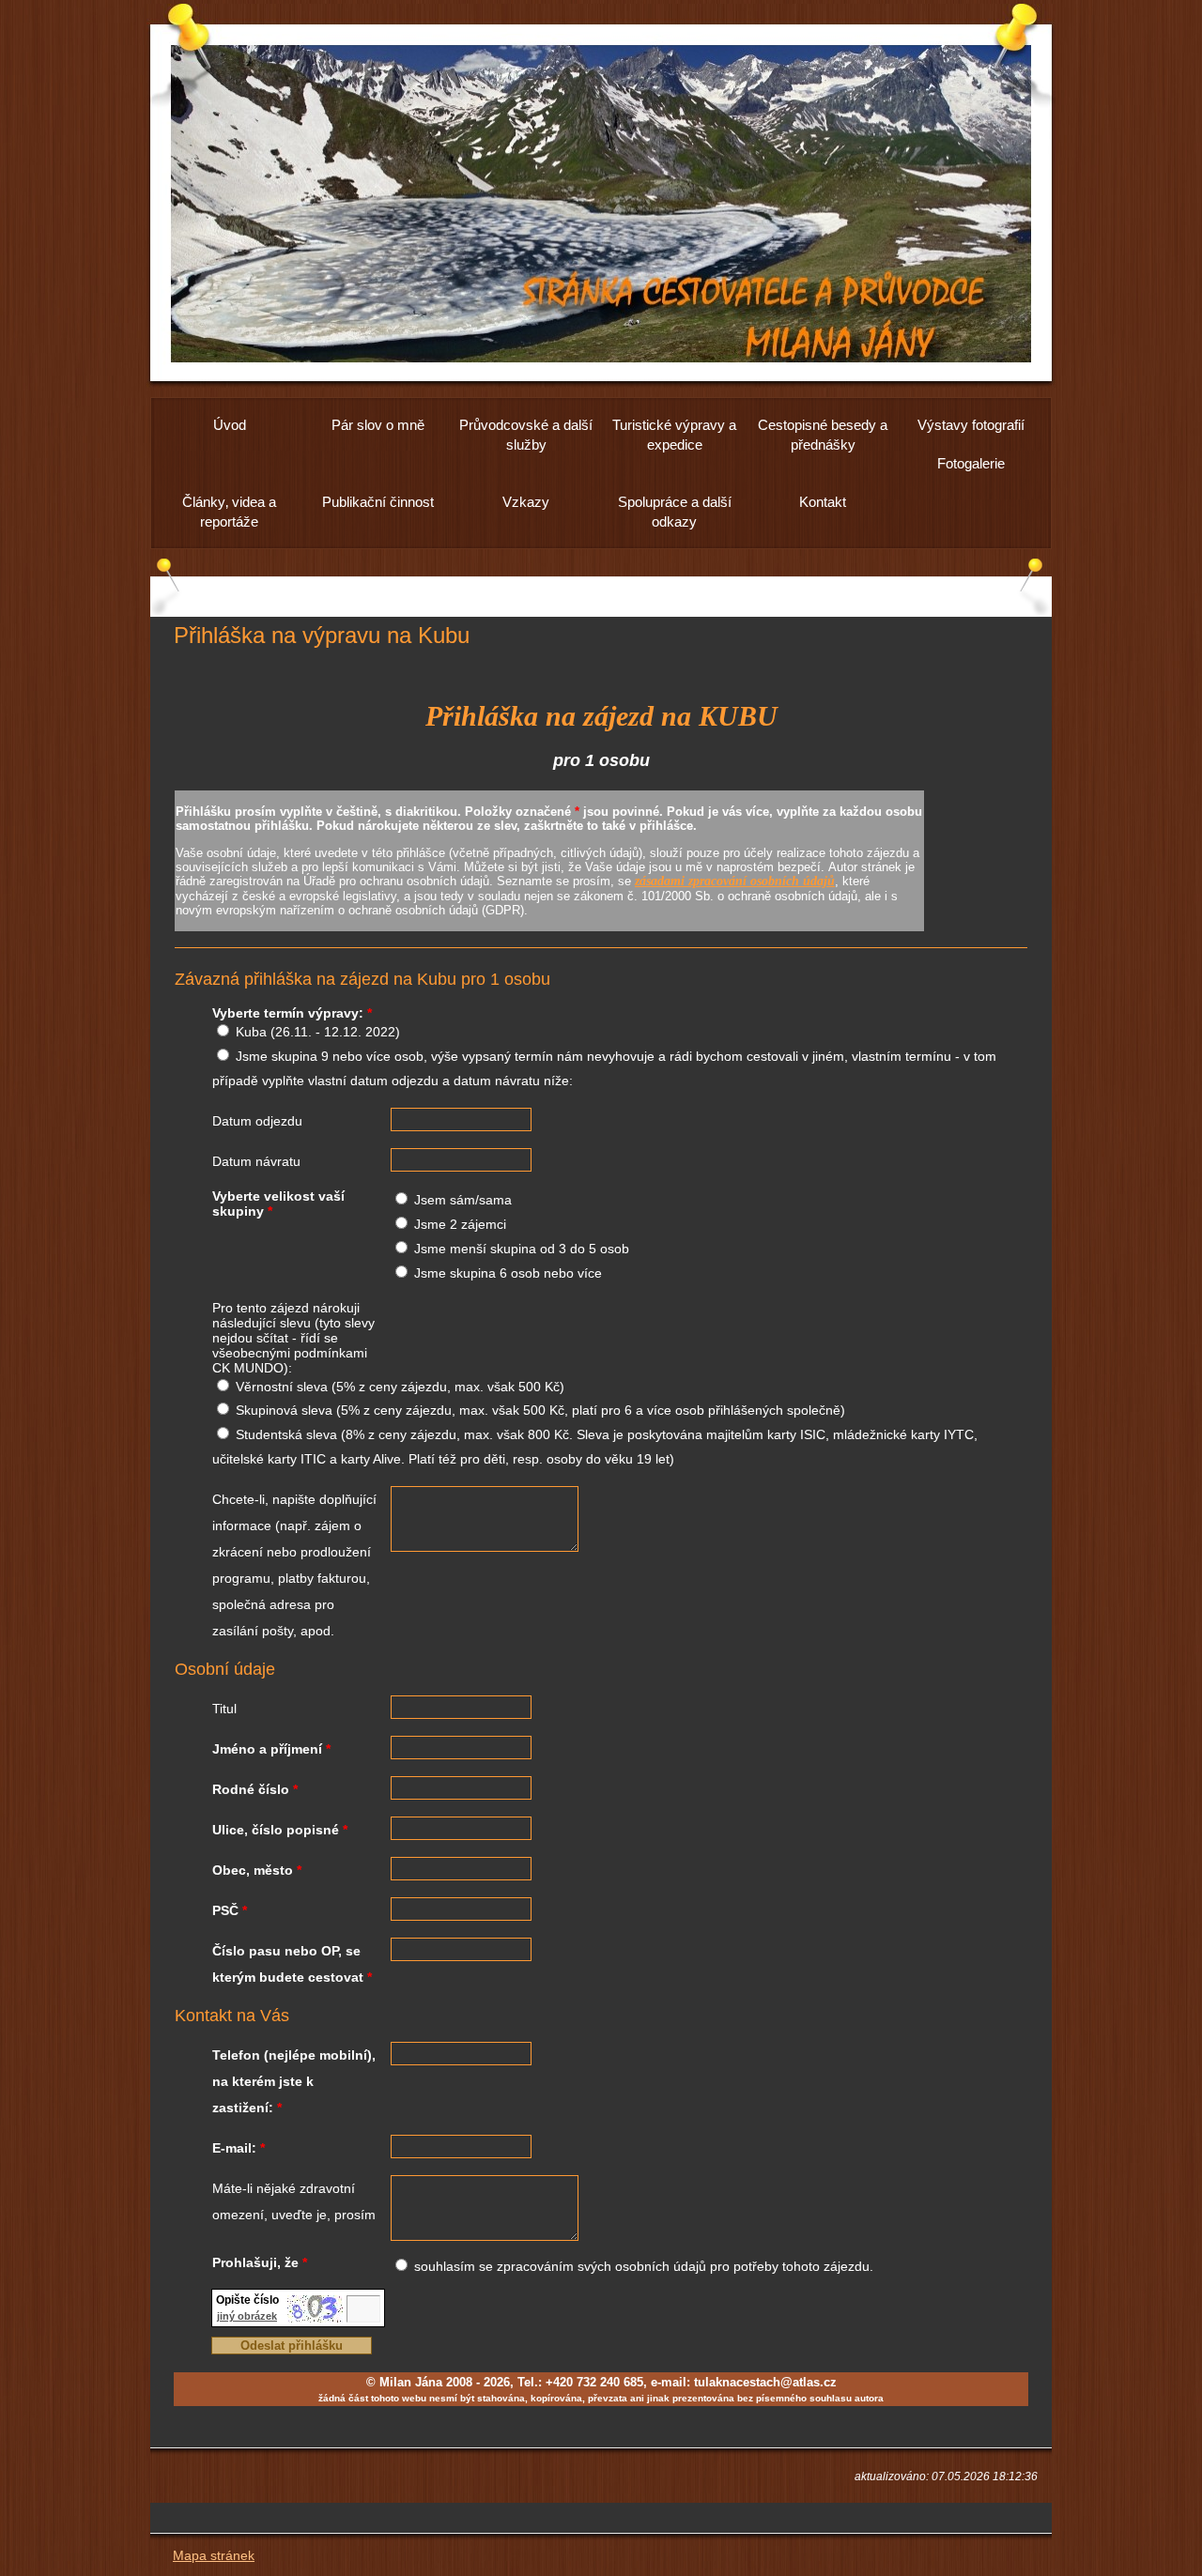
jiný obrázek (247, 2316)
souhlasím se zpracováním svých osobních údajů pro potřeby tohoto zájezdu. (644, 2266)
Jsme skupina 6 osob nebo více (508, 1273)
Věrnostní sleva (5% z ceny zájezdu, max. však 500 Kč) (400, 1387)
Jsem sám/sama (463, 1200)
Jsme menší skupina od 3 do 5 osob (522, 1249)
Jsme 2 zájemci (460, 1224)
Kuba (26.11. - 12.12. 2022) (318, 1032)
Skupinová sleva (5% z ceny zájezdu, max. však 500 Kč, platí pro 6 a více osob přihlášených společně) (540, 1410)
